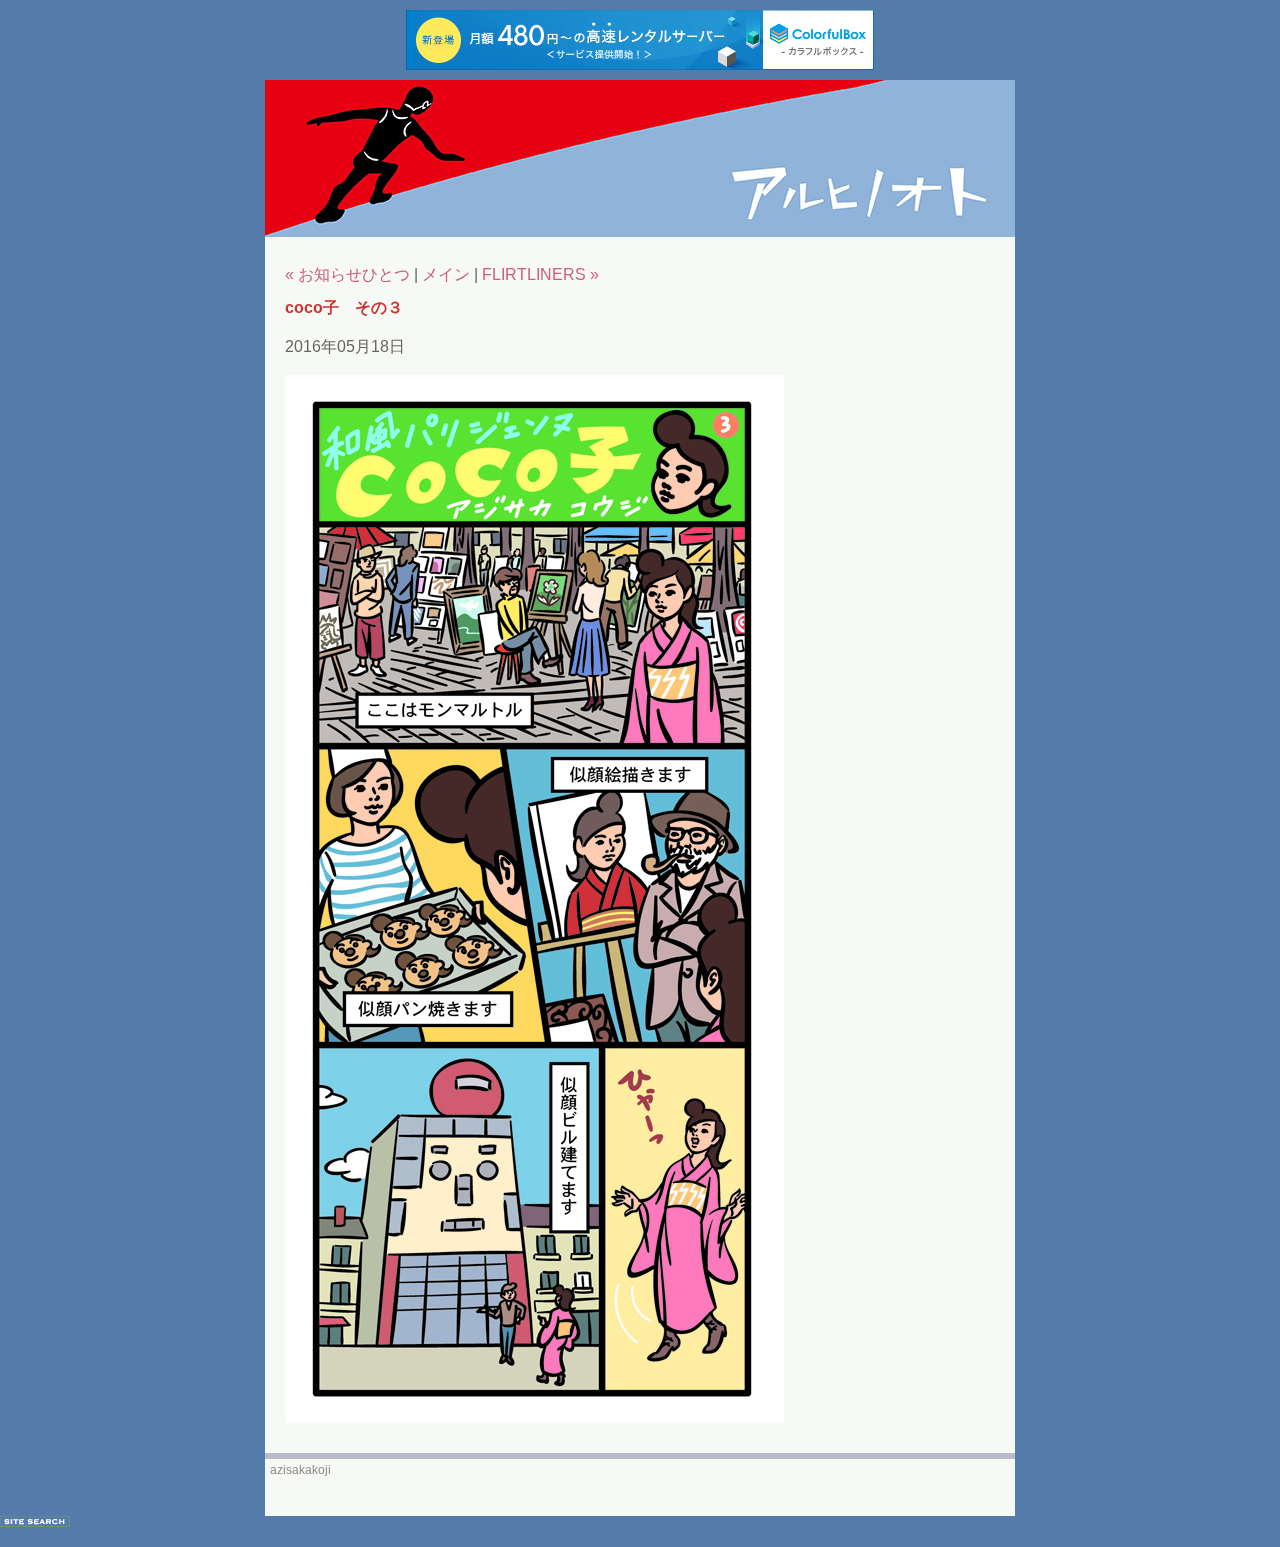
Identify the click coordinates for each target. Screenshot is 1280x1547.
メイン (446, 274)
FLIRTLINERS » (540, 274)
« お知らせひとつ (347, 274)
